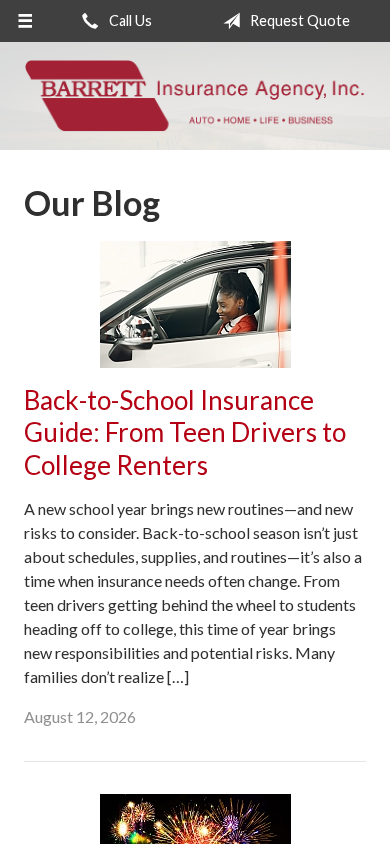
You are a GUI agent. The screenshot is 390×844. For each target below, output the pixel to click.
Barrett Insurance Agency (195, 96)
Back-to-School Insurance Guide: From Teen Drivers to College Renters (185, 432)
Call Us (129, 20)
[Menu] (25, 21)
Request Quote (298, 20)
